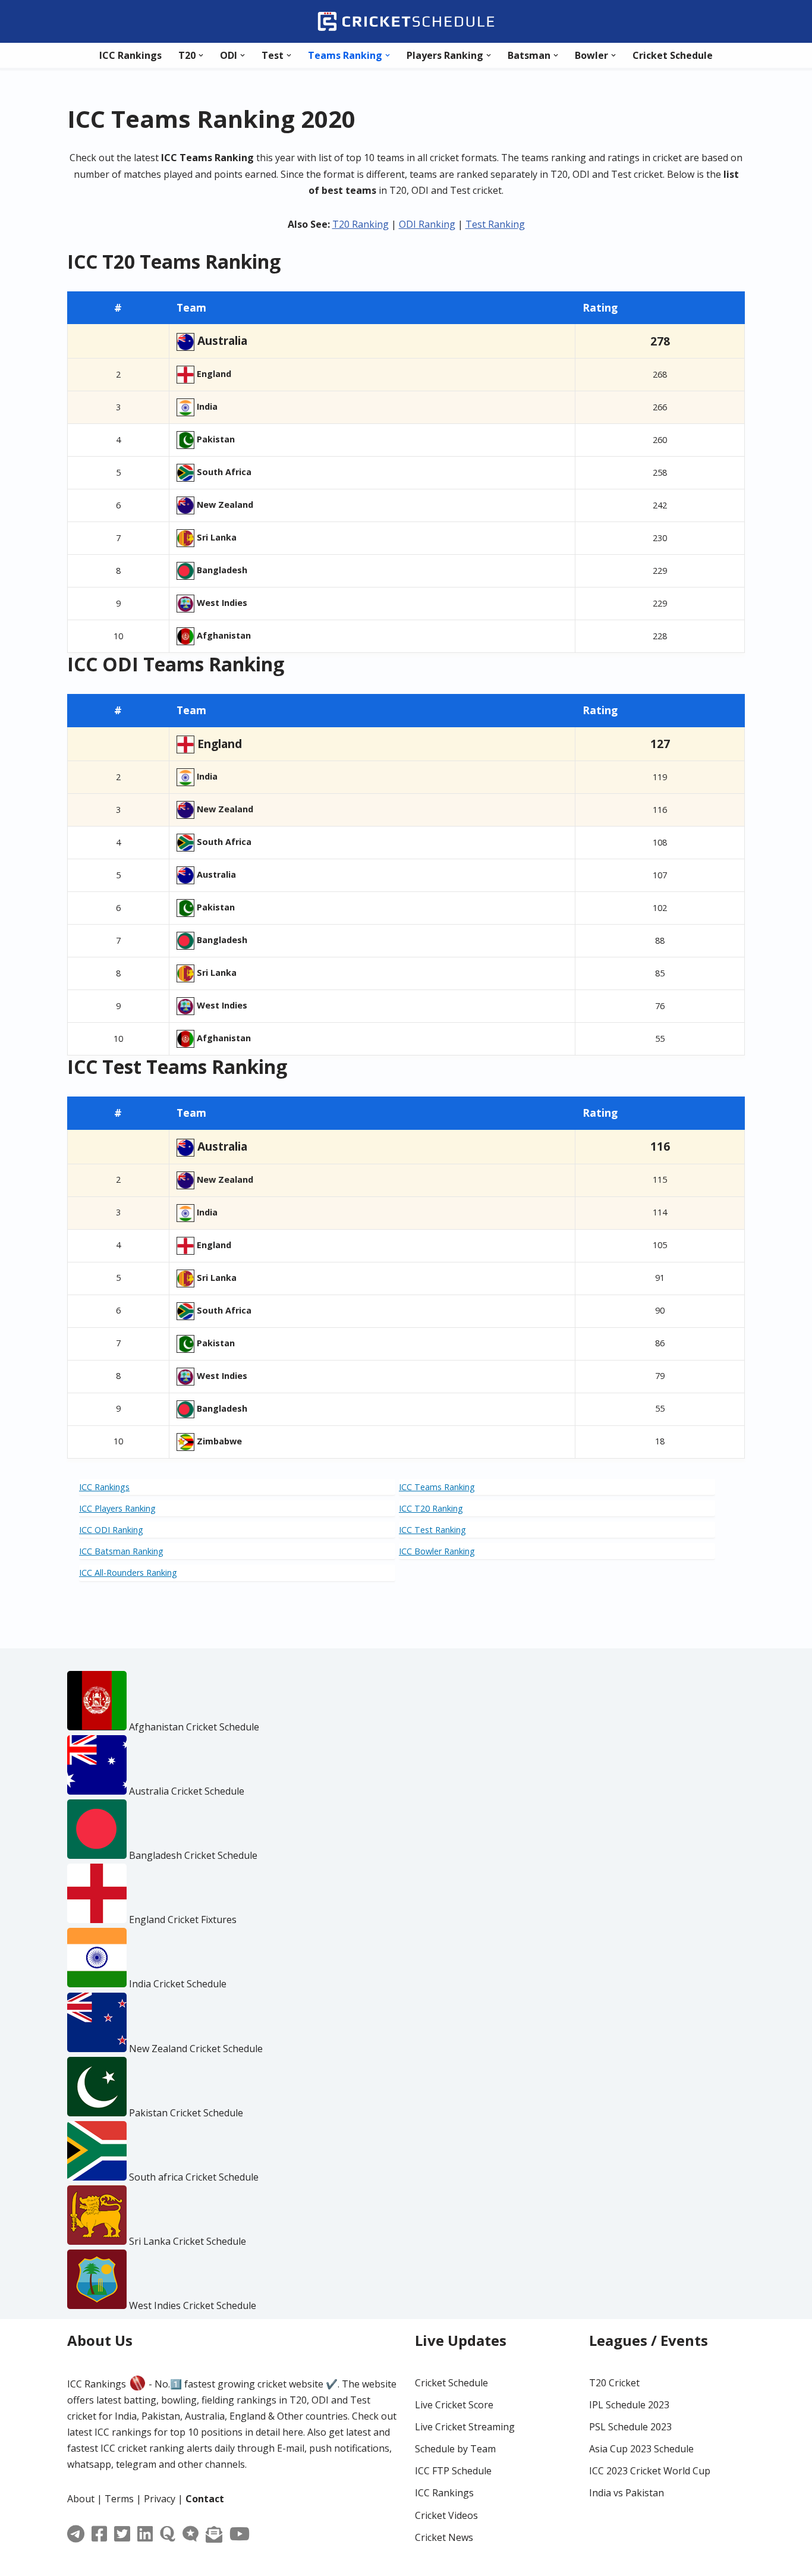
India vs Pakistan (627, 2493)
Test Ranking (495, 224)
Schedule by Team (455, 2449)
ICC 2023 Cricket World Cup (650, 2471)
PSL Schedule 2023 (630, 2427)
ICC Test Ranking (432, 1530)
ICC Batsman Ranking (121, 1551)
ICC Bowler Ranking (437, 1551)
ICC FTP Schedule (453, 2471)
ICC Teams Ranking (437, 1487)
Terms (119, 2499)
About (81, 2499)
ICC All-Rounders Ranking (128, 1573)
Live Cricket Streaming (465, 2427)
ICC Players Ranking (117, 1508)
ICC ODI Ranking (111, 1530)
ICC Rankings (130, 55)
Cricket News (444, 2537)
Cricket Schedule (673, 55)
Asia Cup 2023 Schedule (641, 2449)
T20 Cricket (614, 2383)
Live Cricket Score (454, 2405)
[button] (201, 55)
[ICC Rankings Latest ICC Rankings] (406, 21)
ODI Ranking (427, 224)
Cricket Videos (446, 2515)
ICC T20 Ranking (431, 1508)
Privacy (160, 2499)
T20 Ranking (361, 224)
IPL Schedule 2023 (629, 2405)
